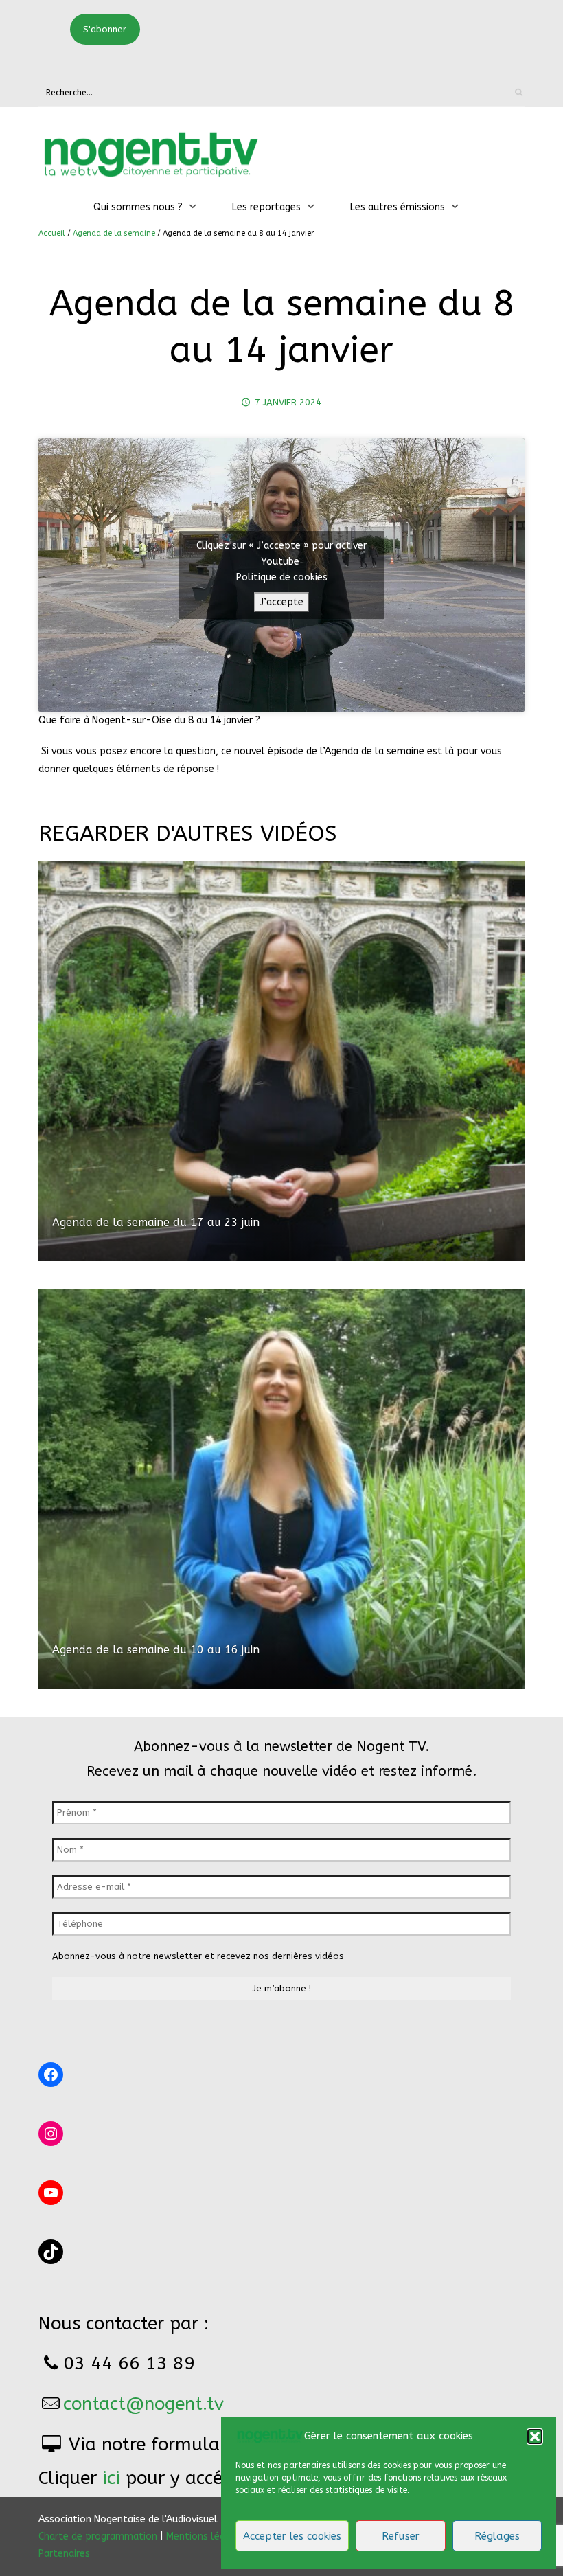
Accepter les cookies (292, 2536)
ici (111, 2478)
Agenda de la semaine (114, 233)
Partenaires (64, 2554)
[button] (535, 2437)
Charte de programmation (98, 2537)
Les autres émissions (398, 207)
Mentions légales (205, 2537)
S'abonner (105, 29)
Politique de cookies (282, 577)
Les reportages (266, 207)
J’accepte (281, 602)
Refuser (401, 2536)
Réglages (497, 2536)
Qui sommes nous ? (138, 207)
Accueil (52, 233)
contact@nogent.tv (143, 2404)
